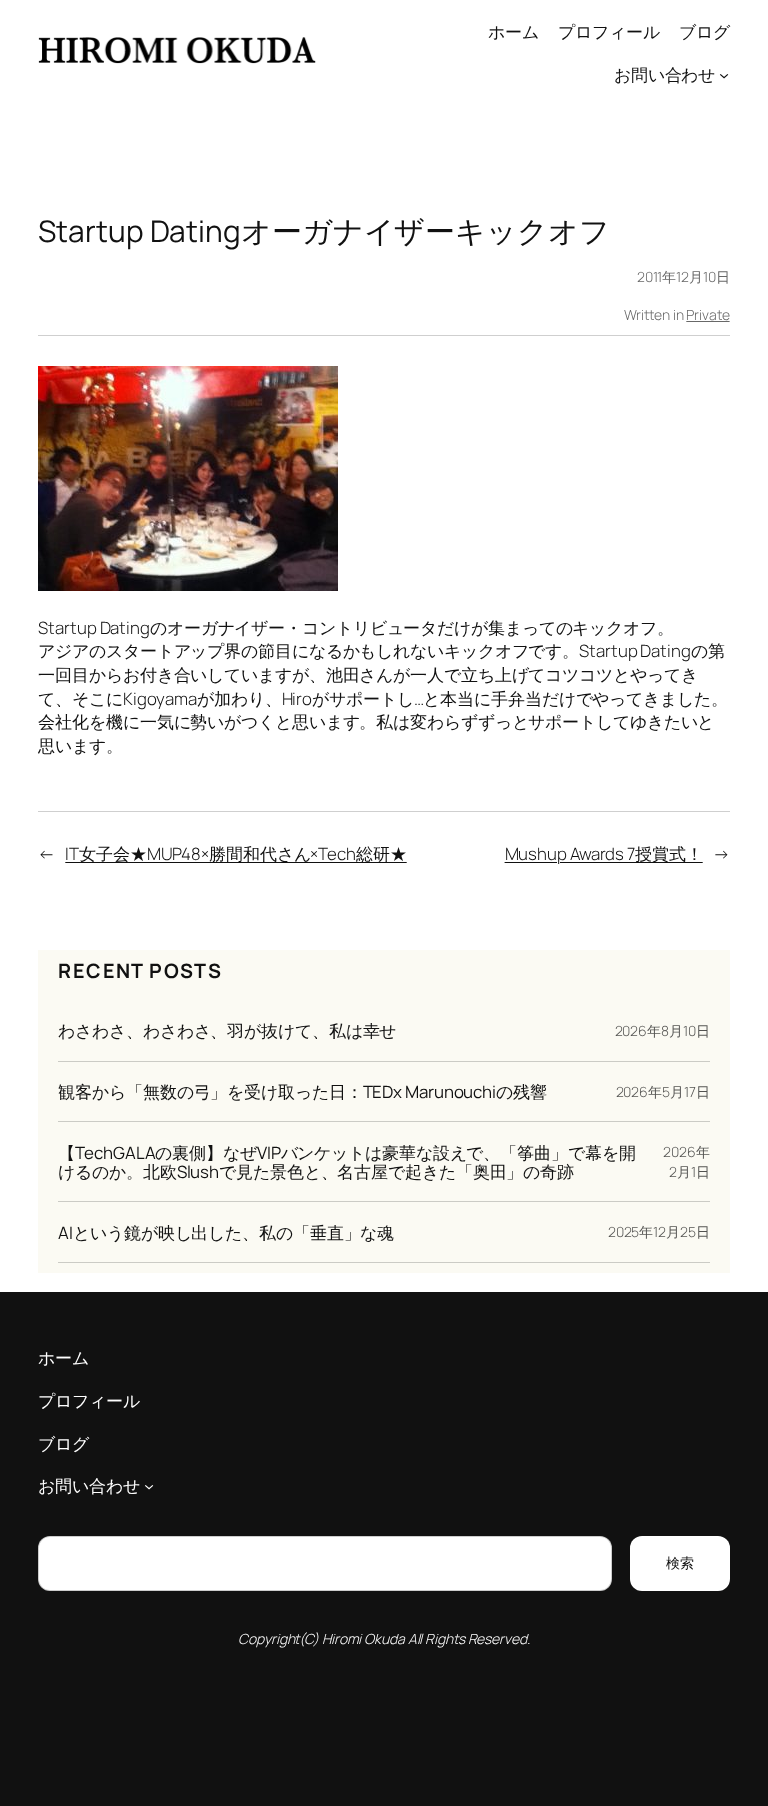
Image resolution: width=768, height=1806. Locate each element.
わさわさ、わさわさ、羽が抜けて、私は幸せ (227, 1030)
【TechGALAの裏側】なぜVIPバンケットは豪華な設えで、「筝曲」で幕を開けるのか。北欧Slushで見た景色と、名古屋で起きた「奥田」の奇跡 (346, 1162)
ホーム (513, 31)
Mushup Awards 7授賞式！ (604, 853)
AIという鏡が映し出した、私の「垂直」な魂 (226, 1232)
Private (707, 314)
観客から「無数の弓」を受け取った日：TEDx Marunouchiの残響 (302, 1091)
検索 (680, 1562)
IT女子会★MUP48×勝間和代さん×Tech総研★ (235, 853)
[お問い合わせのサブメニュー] (724, 75)
